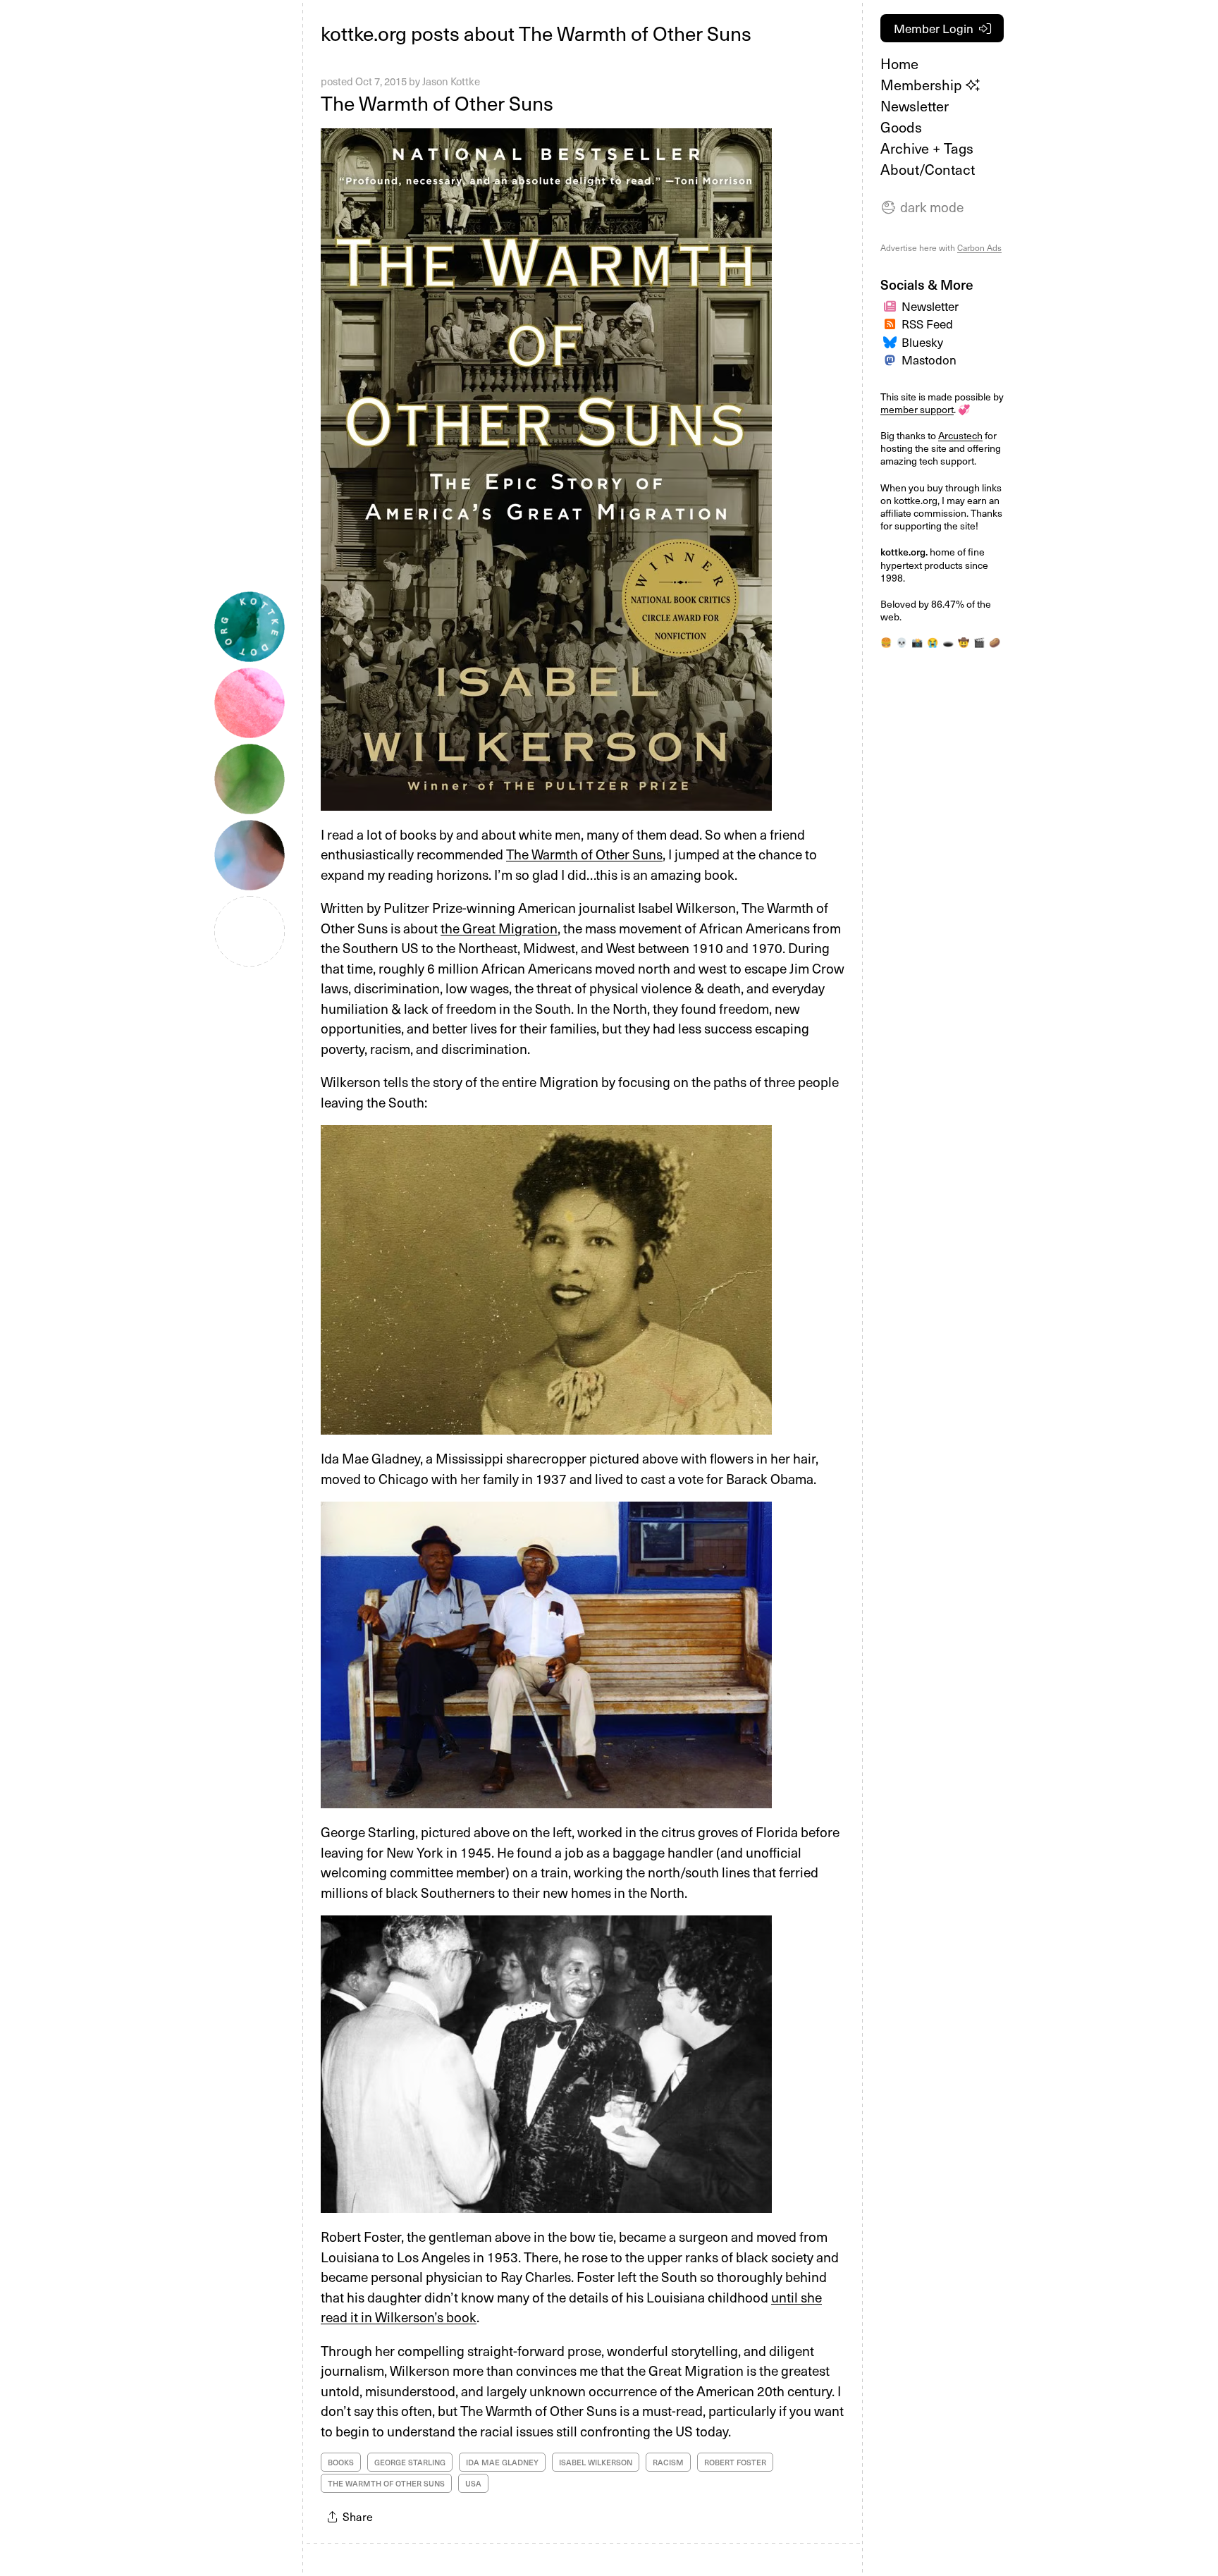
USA (473, 2483)
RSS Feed (927, 324)
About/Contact (928, 169)
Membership (923, 85)
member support (917, 409)
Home (899, 63)
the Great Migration (499, 928)
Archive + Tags (927, 148)
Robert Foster (735, 2462)
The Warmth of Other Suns (437, 103)
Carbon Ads (979, 247)
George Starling (410, 2462)
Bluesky (922, 342)
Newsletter (915, 106)
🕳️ (948, 642)
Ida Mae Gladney (502, 2462)
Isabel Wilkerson (596, 2462)
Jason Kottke (451, 81)
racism (668, 2462)
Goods (901, 127)
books (341, 2462)
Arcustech (960, 435)
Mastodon (929, 360)
